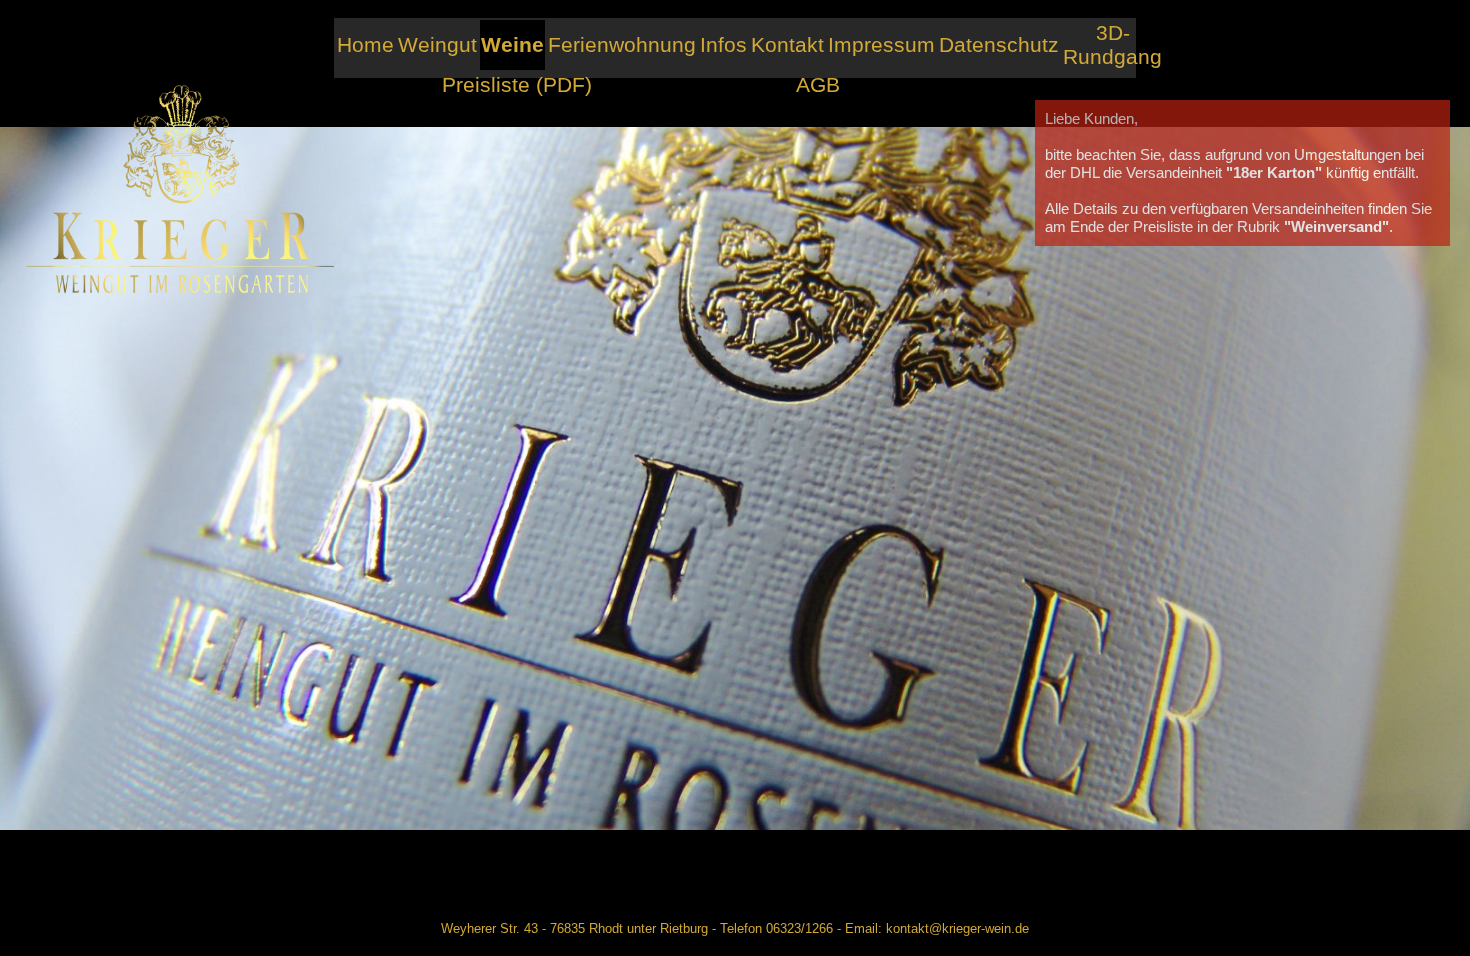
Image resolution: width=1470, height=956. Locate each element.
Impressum (881, 44)
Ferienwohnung (622, 44)
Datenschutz (999, 44)
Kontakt (787, 44)
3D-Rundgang (1112, 44)
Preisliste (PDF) (517, 84)
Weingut (437, 44)
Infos (723, 44)
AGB (818, 84)
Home (365, 44)
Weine (512, 44)
